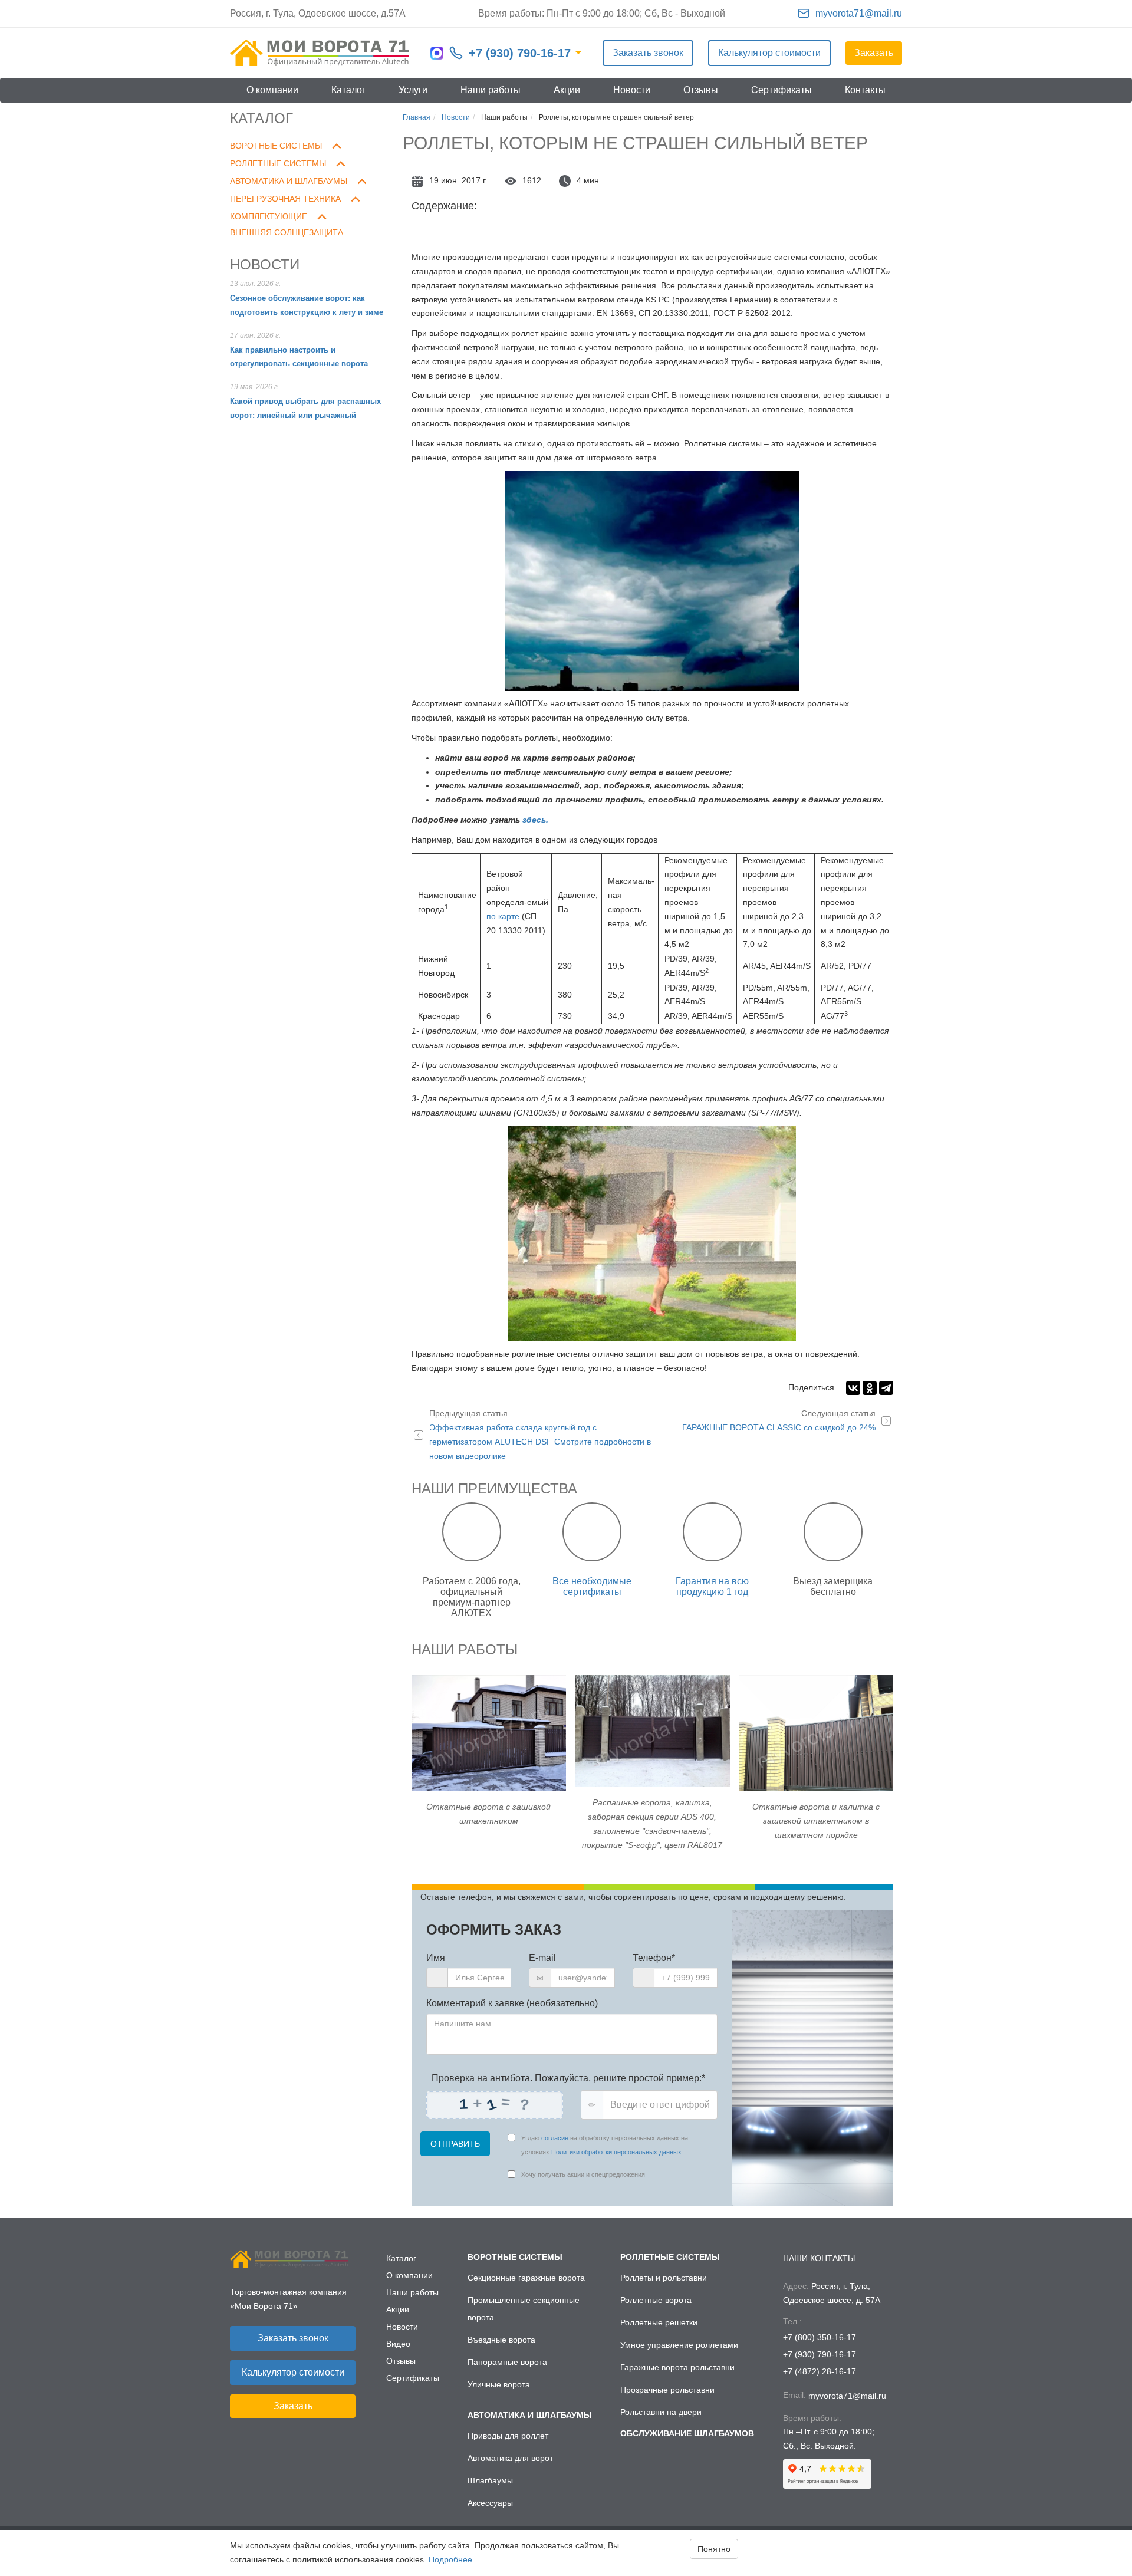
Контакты (865, 90)
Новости (632, 90)
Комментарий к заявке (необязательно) (512, 2003)
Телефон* (654, 1958)
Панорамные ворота (507, 2362)
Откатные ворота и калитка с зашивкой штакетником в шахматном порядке (816, 1821)
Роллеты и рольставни (664, 2278)
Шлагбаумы (490, 2480)
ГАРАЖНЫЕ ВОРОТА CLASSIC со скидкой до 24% (779, 1420)
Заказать (874, 53)
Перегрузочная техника (285, 199)
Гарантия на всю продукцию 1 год (712, 1586)
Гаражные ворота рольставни (677, 2367)
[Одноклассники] (870, 1388)
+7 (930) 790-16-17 (520, 53)
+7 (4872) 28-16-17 (820, 2371)
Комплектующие (269, 216)
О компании (272, 90)
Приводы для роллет (508, 2436)
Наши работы (491, 90)
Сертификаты (781, 90)
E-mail (542, 1958)
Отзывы (701, 90)
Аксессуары (490, 2503)
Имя (436, 1958)
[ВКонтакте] (853, 1388)
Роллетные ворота (656, 2300)
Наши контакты (819, 2258)
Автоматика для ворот (510, 2458)
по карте (503, 916)
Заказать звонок (648, 53)
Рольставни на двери (661, 2412)
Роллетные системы (278, 163)
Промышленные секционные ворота (524, 2309)
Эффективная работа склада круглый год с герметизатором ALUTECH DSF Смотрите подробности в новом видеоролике (540, 1434)
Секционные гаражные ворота (526, 2278)
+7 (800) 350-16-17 (820, 2337)
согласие (555, 2138)
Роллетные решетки (659, 2322)
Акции (567, 90)
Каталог (348, 90)
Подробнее (450, 2559)
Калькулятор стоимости (769, 53)
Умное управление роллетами (679, 2345)
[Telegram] (886, 1388)
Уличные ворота (499, 2384)
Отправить (455, 2144)
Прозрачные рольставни (667, 2390)
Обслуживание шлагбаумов (687, 2433)
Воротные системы (276, 146)
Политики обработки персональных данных (616, 2152)
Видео (398, 2344)
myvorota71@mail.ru (859, 13)
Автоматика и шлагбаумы (289, 181)
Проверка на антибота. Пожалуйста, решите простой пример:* (567, 2078)
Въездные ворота (501, 2340)
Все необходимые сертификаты (592, 1586)
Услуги (413, 90)
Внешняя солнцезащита (287, 232)
